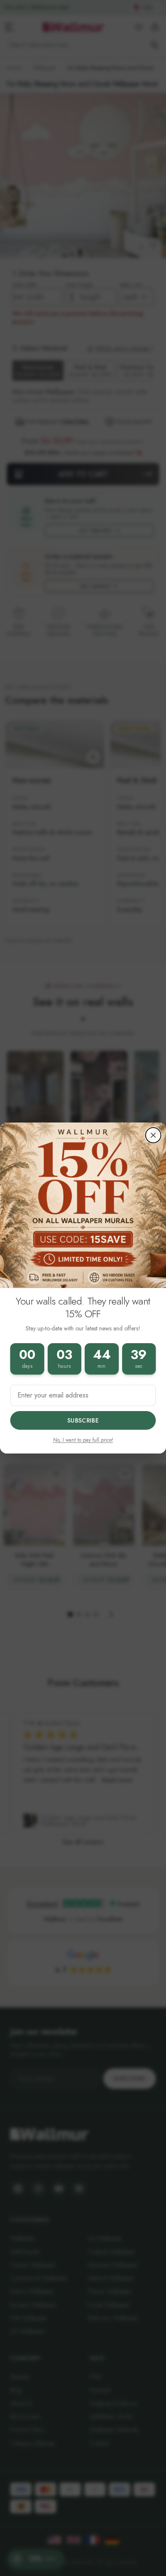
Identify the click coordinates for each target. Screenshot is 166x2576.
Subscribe (83, 1420)
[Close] (153, 1135)
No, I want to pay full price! (83, 1440)
